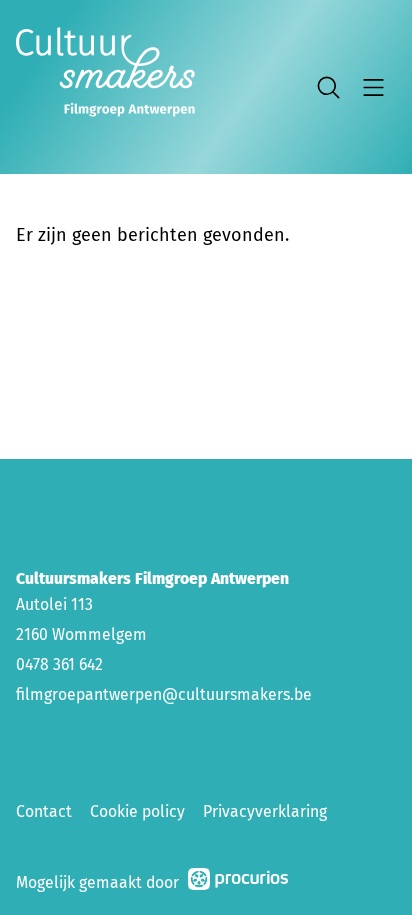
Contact (44, 811)
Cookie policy (137, 811)
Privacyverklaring (265, 811)
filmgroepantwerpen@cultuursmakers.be (164, 694)
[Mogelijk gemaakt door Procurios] (238, 882)
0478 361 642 (59, 664)
